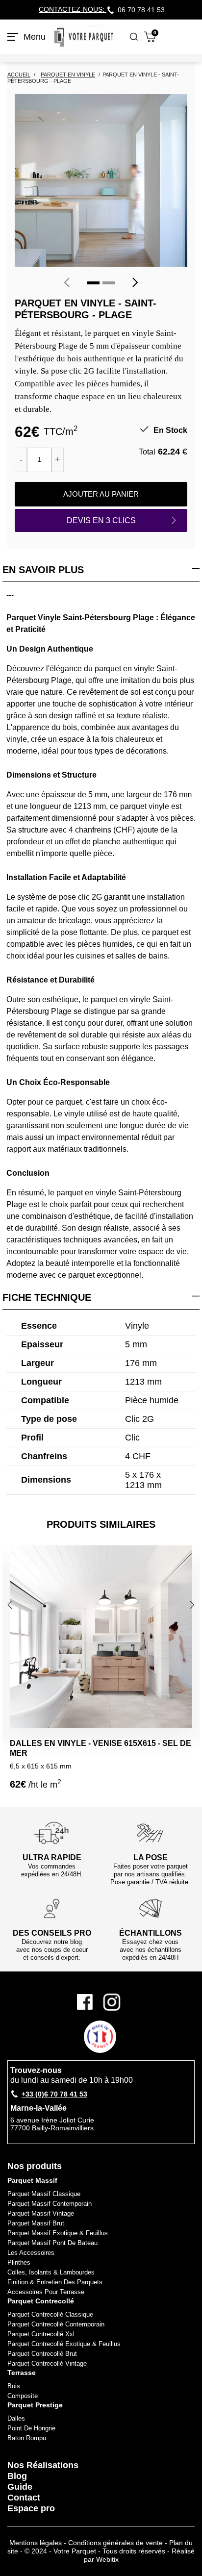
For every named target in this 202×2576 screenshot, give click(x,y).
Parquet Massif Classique (44, 2194)
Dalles (16, 2418)
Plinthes (19, 2262)
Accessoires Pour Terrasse (46, 2292)
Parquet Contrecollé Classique (50, 2314)
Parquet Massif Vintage (41, 2213)
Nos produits (35, 2166)
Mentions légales (36, 2543)
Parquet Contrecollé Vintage (47, 2363)
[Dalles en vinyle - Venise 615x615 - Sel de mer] (101, 1637)
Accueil (19, 75)
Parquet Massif (32, 2180)
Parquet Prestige (35, 2405)
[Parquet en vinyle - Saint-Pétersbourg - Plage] (101, 180)
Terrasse (22, 2373)
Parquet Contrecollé (41, 2301)
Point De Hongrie (31, 2428)
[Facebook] (88, 2002)
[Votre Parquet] (84, 37)
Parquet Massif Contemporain (50, 2204)
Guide (20, 2487)
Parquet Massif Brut (36, 2223)
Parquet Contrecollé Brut (42, 2354)
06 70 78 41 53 (141, 10)
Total (147, 452)
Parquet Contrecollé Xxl (41, 2334)
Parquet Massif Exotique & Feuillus (58, 2233)
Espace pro (31, 2508)
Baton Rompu (27, 2438)
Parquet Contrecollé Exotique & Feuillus (64, 2344)
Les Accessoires (31, 2253)
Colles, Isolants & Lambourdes (51, 2272)
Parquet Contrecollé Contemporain (56, 2324)
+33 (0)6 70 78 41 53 (54, 2094)
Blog (17, 2476)
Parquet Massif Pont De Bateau (52, 2243)
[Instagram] (112, 2002)
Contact (24, 2498)
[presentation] (67, 282)
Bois (14, 2386)
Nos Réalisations (43, 2465)
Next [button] (193, 1604)
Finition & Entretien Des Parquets (55, 2282)
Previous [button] (11, 1604)
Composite (23, 2396)
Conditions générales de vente (115, 2543)
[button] (93, 283)
